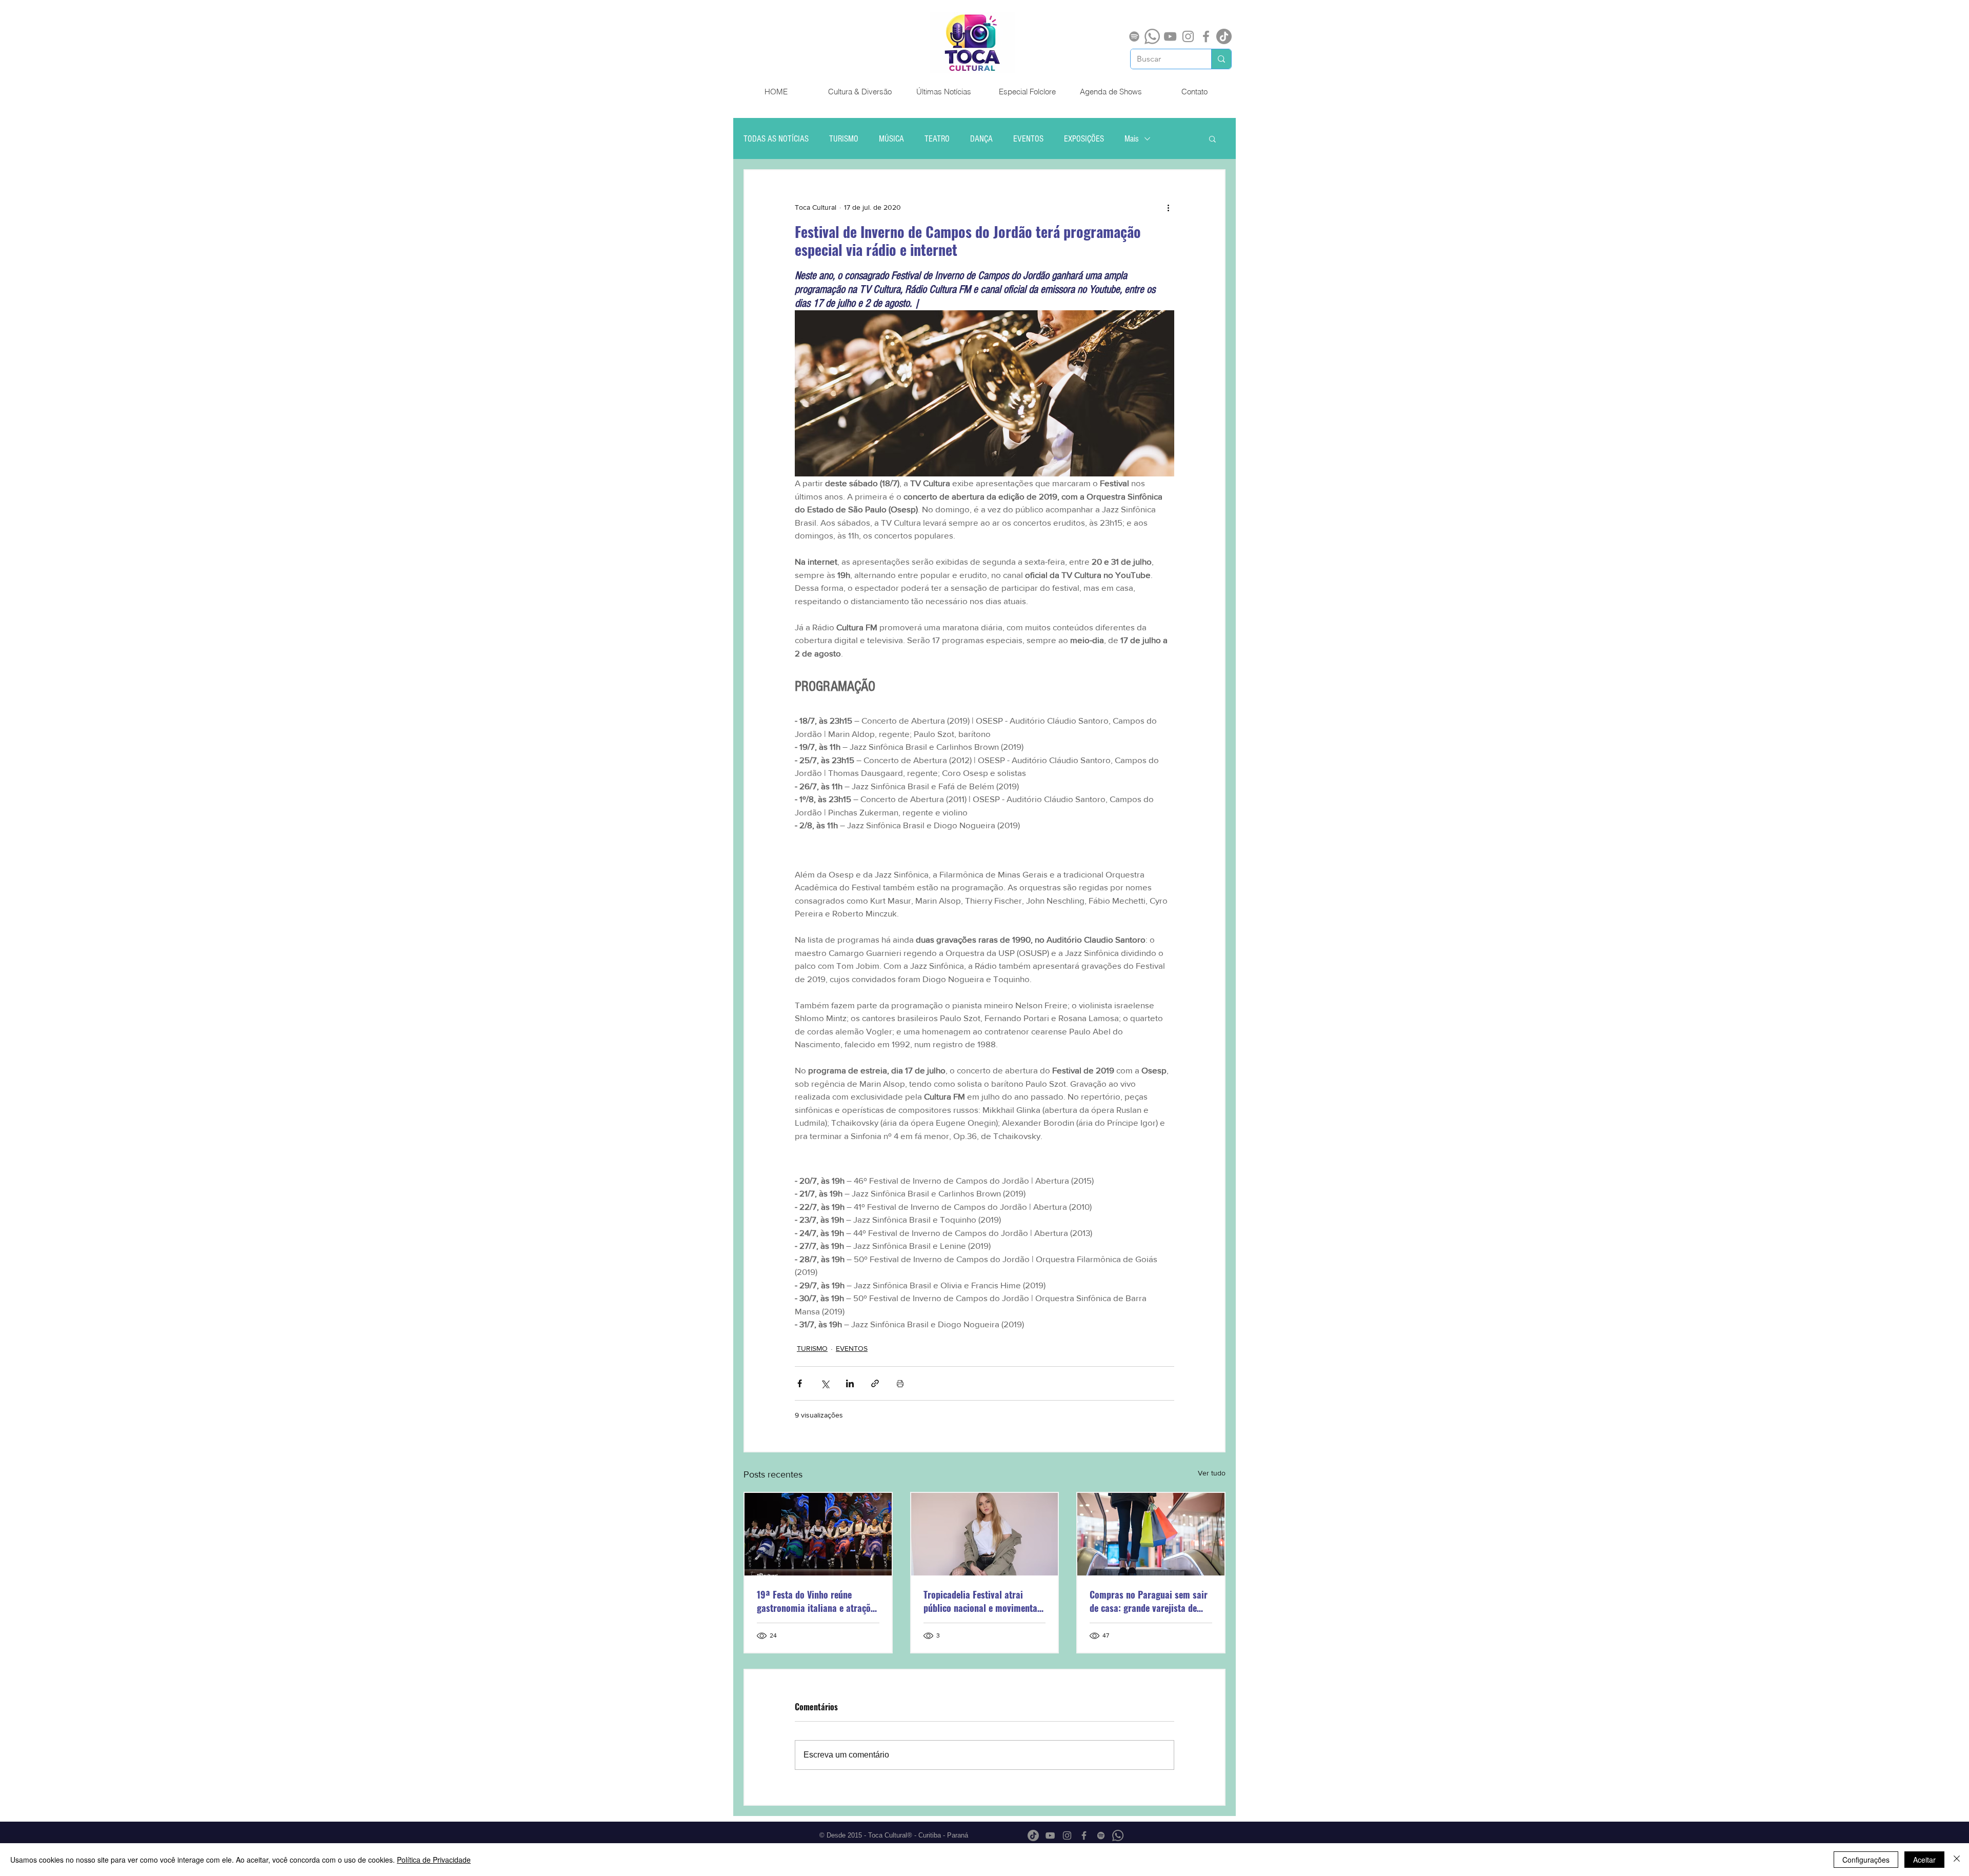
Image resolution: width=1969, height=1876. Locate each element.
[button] (1212, 138)
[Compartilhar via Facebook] (800, 1383)
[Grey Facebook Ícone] (1206, 36)
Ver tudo (1212, 1473)
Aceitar (1924, 1860)
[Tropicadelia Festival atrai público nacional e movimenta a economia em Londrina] (985, 1534)
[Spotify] (1134, 36)
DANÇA (981, 139)
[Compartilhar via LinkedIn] (850, 1383)
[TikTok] (1224, 36)
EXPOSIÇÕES (1084, 139)
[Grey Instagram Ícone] (1188, 36)
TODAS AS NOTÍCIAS (776, 139)
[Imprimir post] (900, 1383)
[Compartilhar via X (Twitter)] (825, 1383)
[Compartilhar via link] (875, 1383)
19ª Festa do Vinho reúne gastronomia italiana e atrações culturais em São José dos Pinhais (818, 1601)
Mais (1132, 139)
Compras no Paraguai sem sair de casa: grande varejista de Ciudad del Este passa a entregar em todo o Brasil (1149, 1601)
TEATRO (937, 139)
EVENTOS (1028, 139)
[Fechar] (1957, 1860)
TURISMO (844, 139)
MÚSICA (891, 139)
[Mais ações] (1168, 207)
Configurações (1866, 1860)
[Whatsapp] (1152, 36)
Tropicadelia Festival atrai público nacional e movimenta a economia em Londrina (984, 1601)
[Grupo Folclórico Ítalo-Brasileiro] (818, 1534)
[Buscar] (1221, 59)
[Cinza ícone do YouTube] (1170, 36)
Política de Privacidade (434, 1860)
